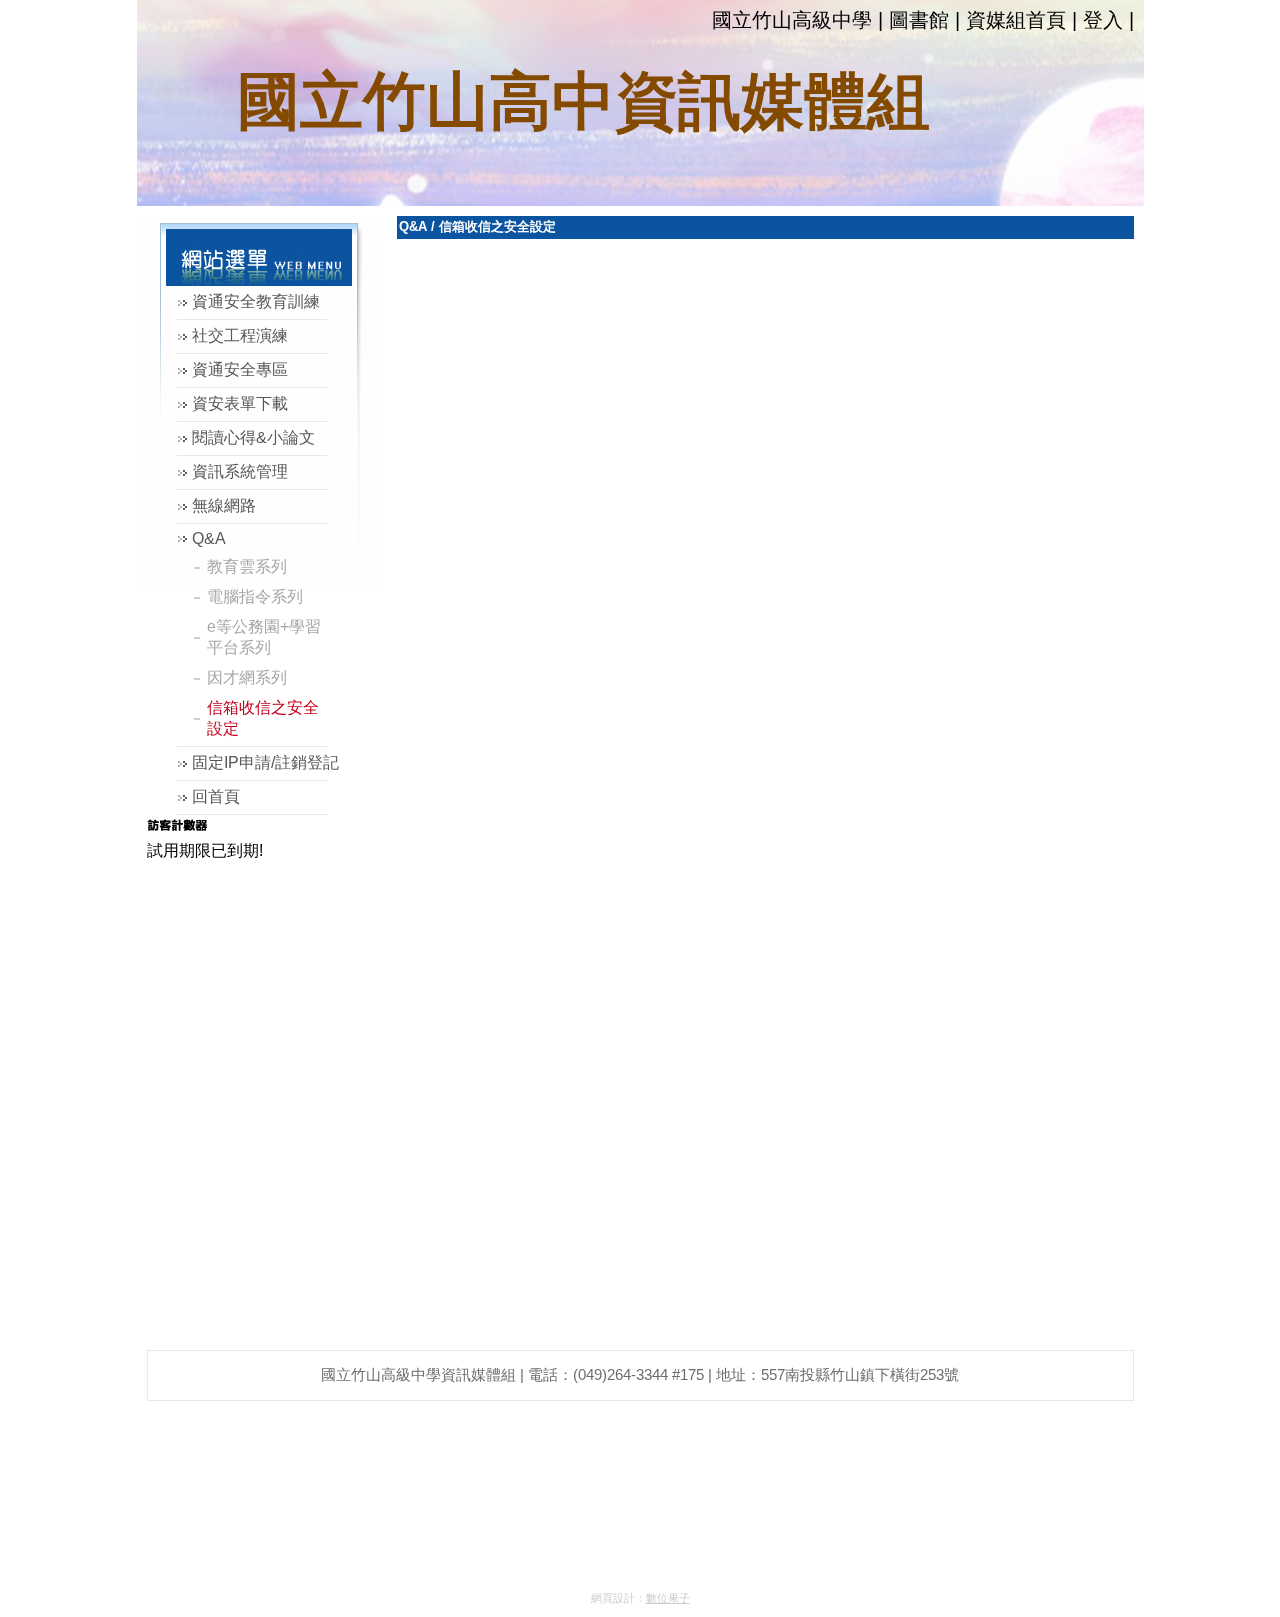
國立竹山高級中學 (792, 20)
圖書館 (919, 20)
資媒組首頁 (1016, 20)
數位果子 (668, 1598)
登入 (1103, 20)
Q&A (413, 226)
